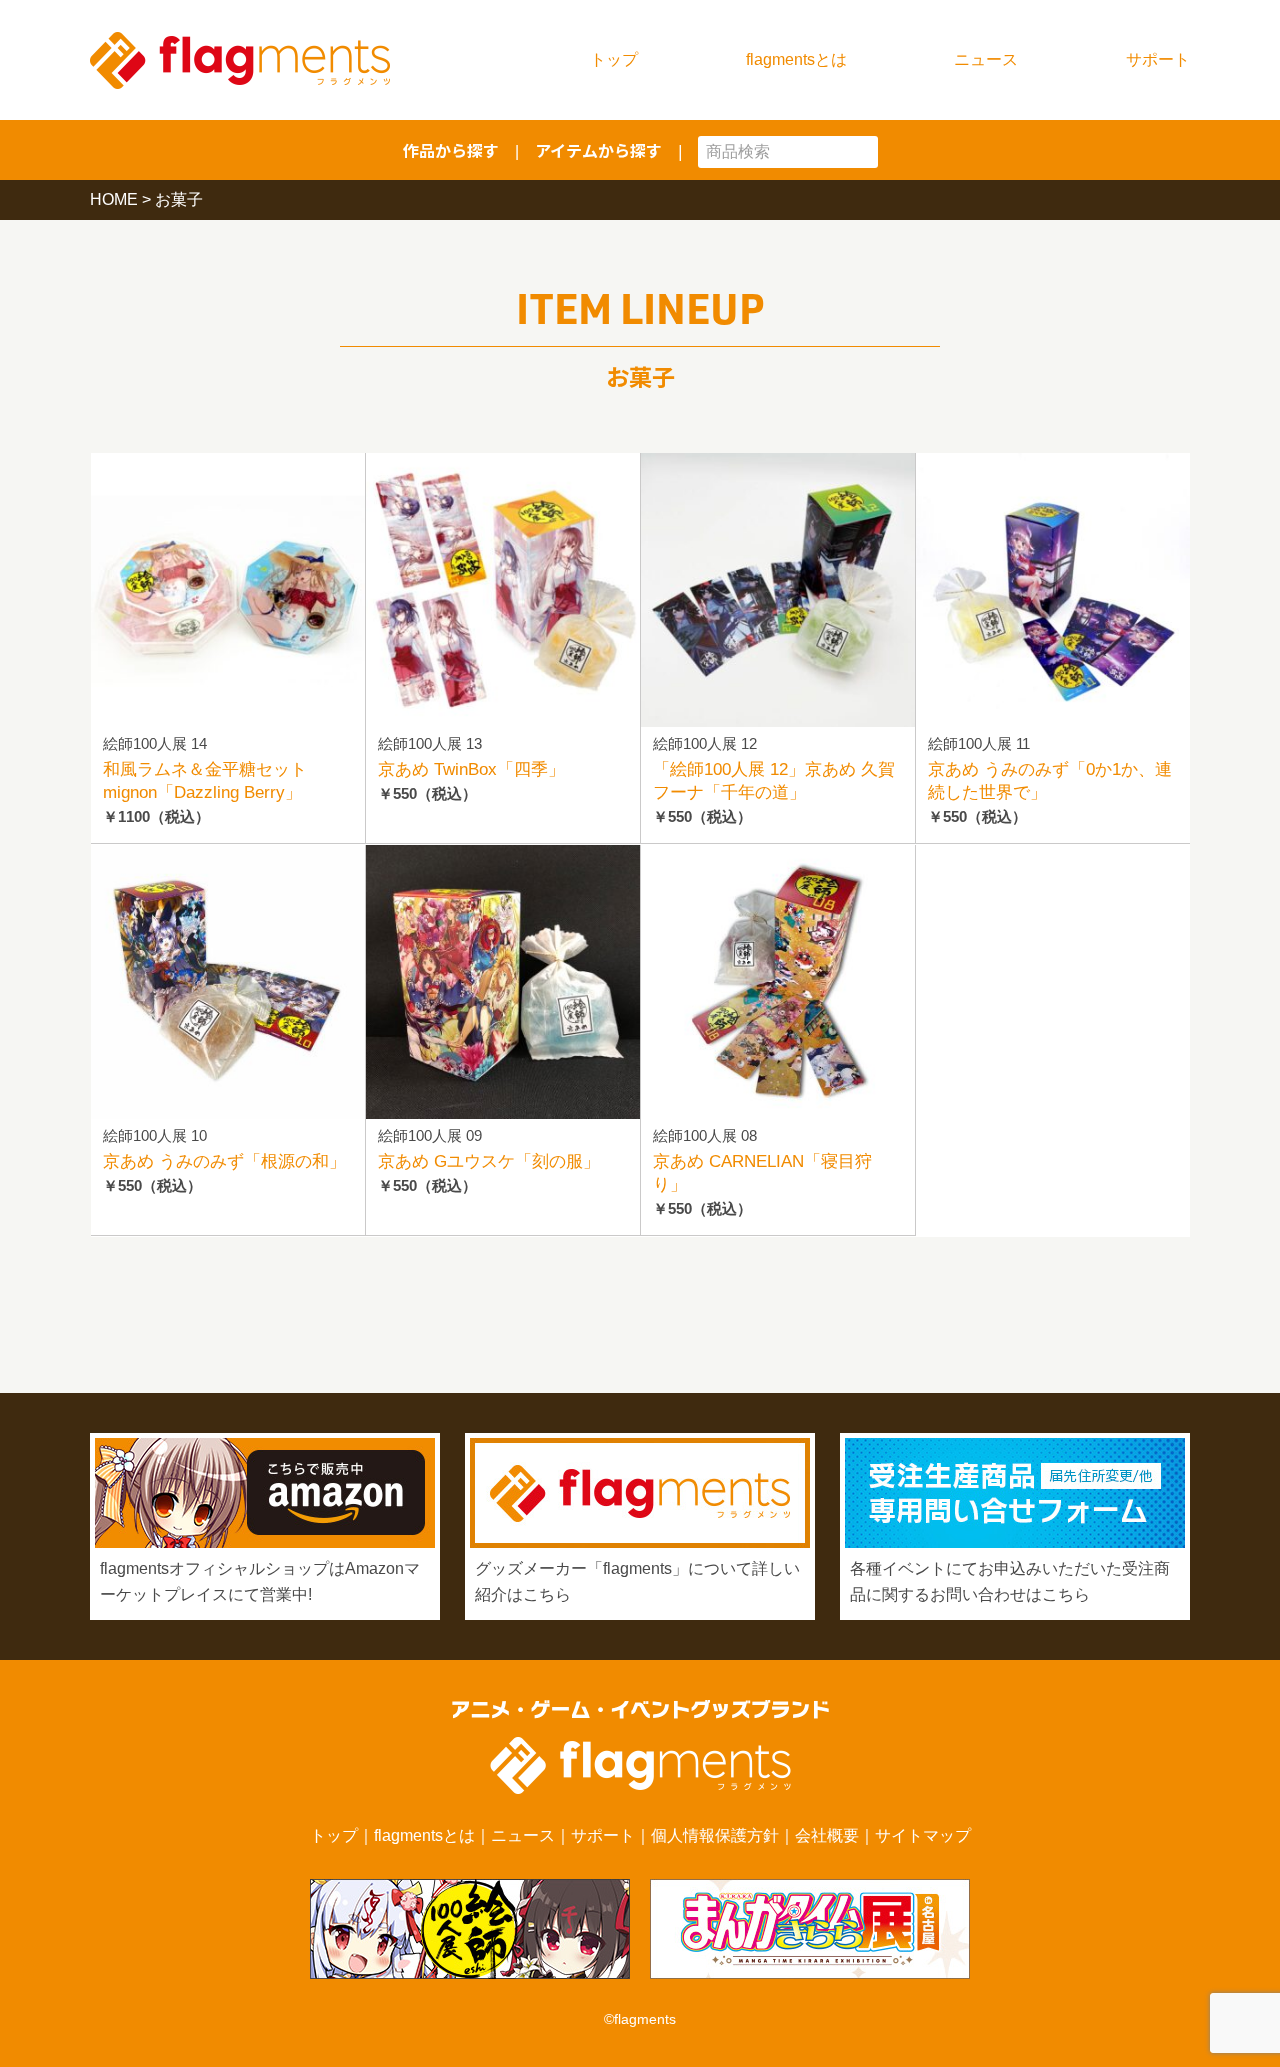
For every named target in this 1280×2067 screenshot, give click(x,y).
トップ (614, 59)
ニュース (986, 59)
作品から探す (451, 150)
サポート (1158, 59)
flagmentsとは (796, 59)
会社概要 (827, 1835)
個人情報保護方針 (715, 1835)
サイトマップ (923, 1835)
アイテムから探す (598, 150)
